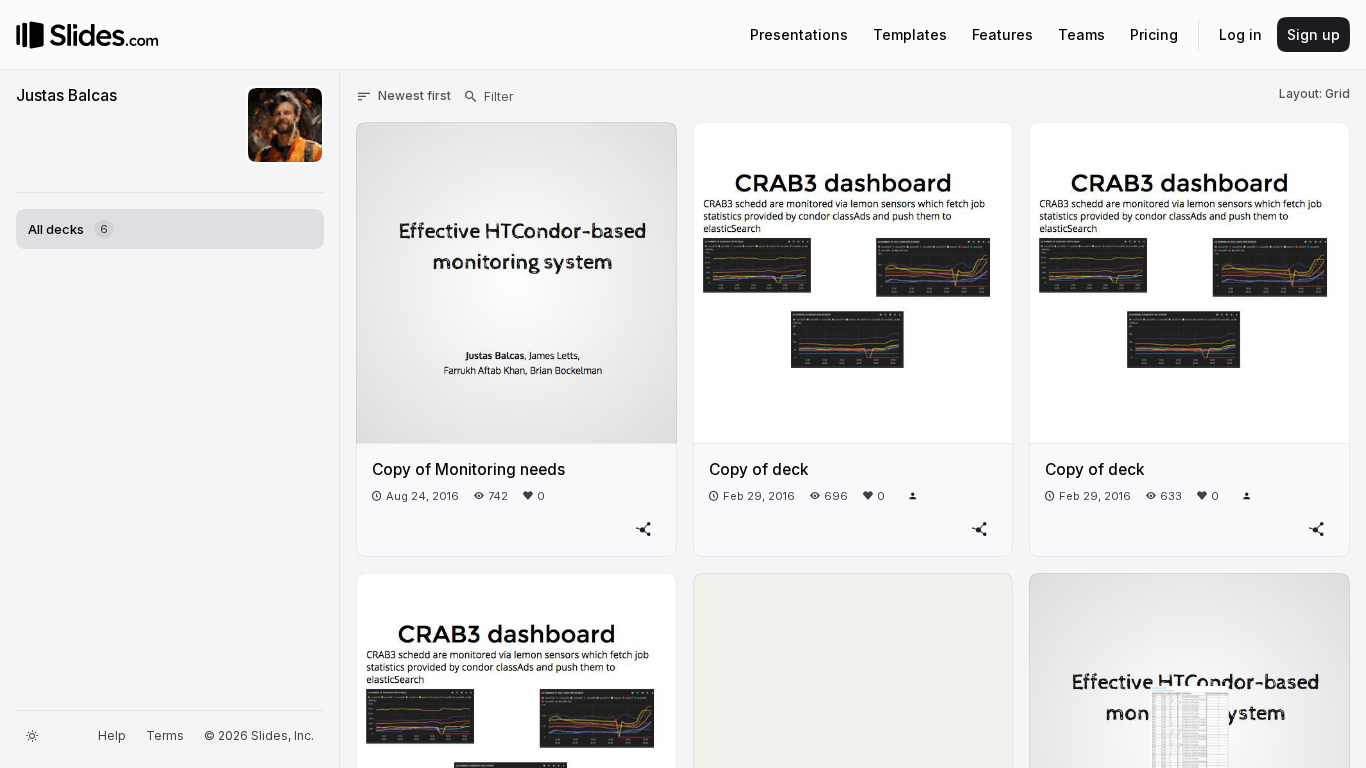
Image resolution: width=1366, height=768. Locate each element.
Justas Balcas (66, 95)
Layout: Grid (1314, 93)
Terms (165, 735)
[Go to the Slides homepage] (30, 35)
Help (112, 735)
